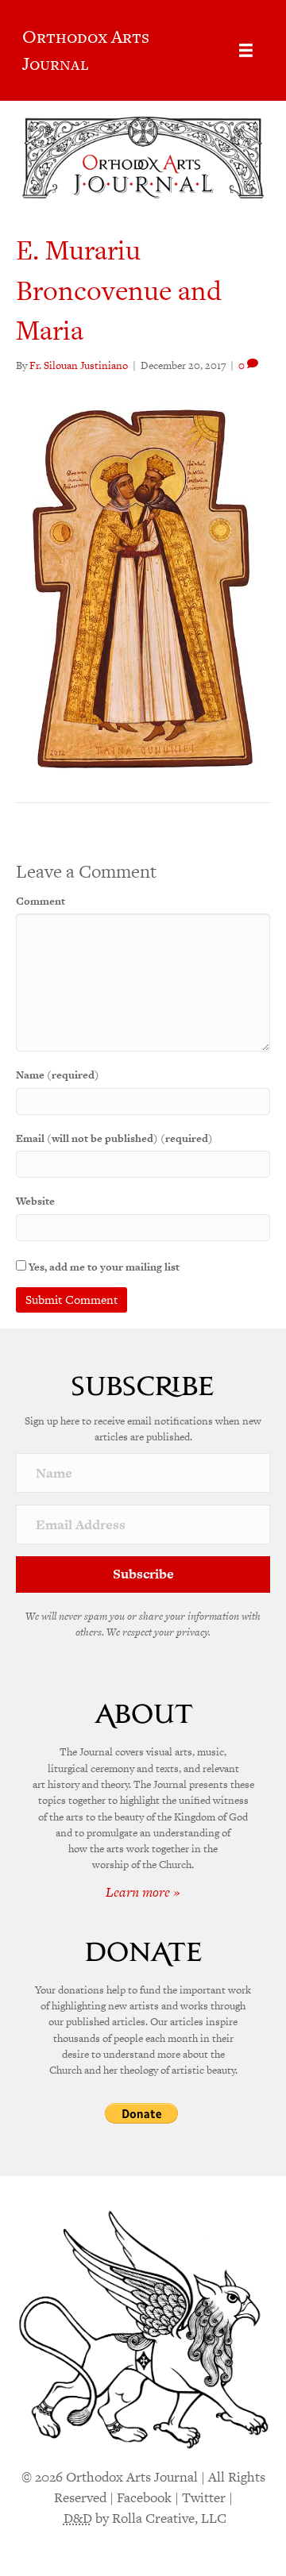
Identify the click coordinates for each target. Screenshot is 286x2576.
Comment (41, 901)
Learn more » (143, 1892)
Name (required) (58, 1075)
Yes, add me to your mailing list (103, 1267)
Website (35, 1201)
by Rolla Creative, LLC (145, 2518)
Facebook (144, 2497)
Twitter (204, 2497)
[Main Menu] (246, 50)
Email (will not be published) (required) (114, 1138)
